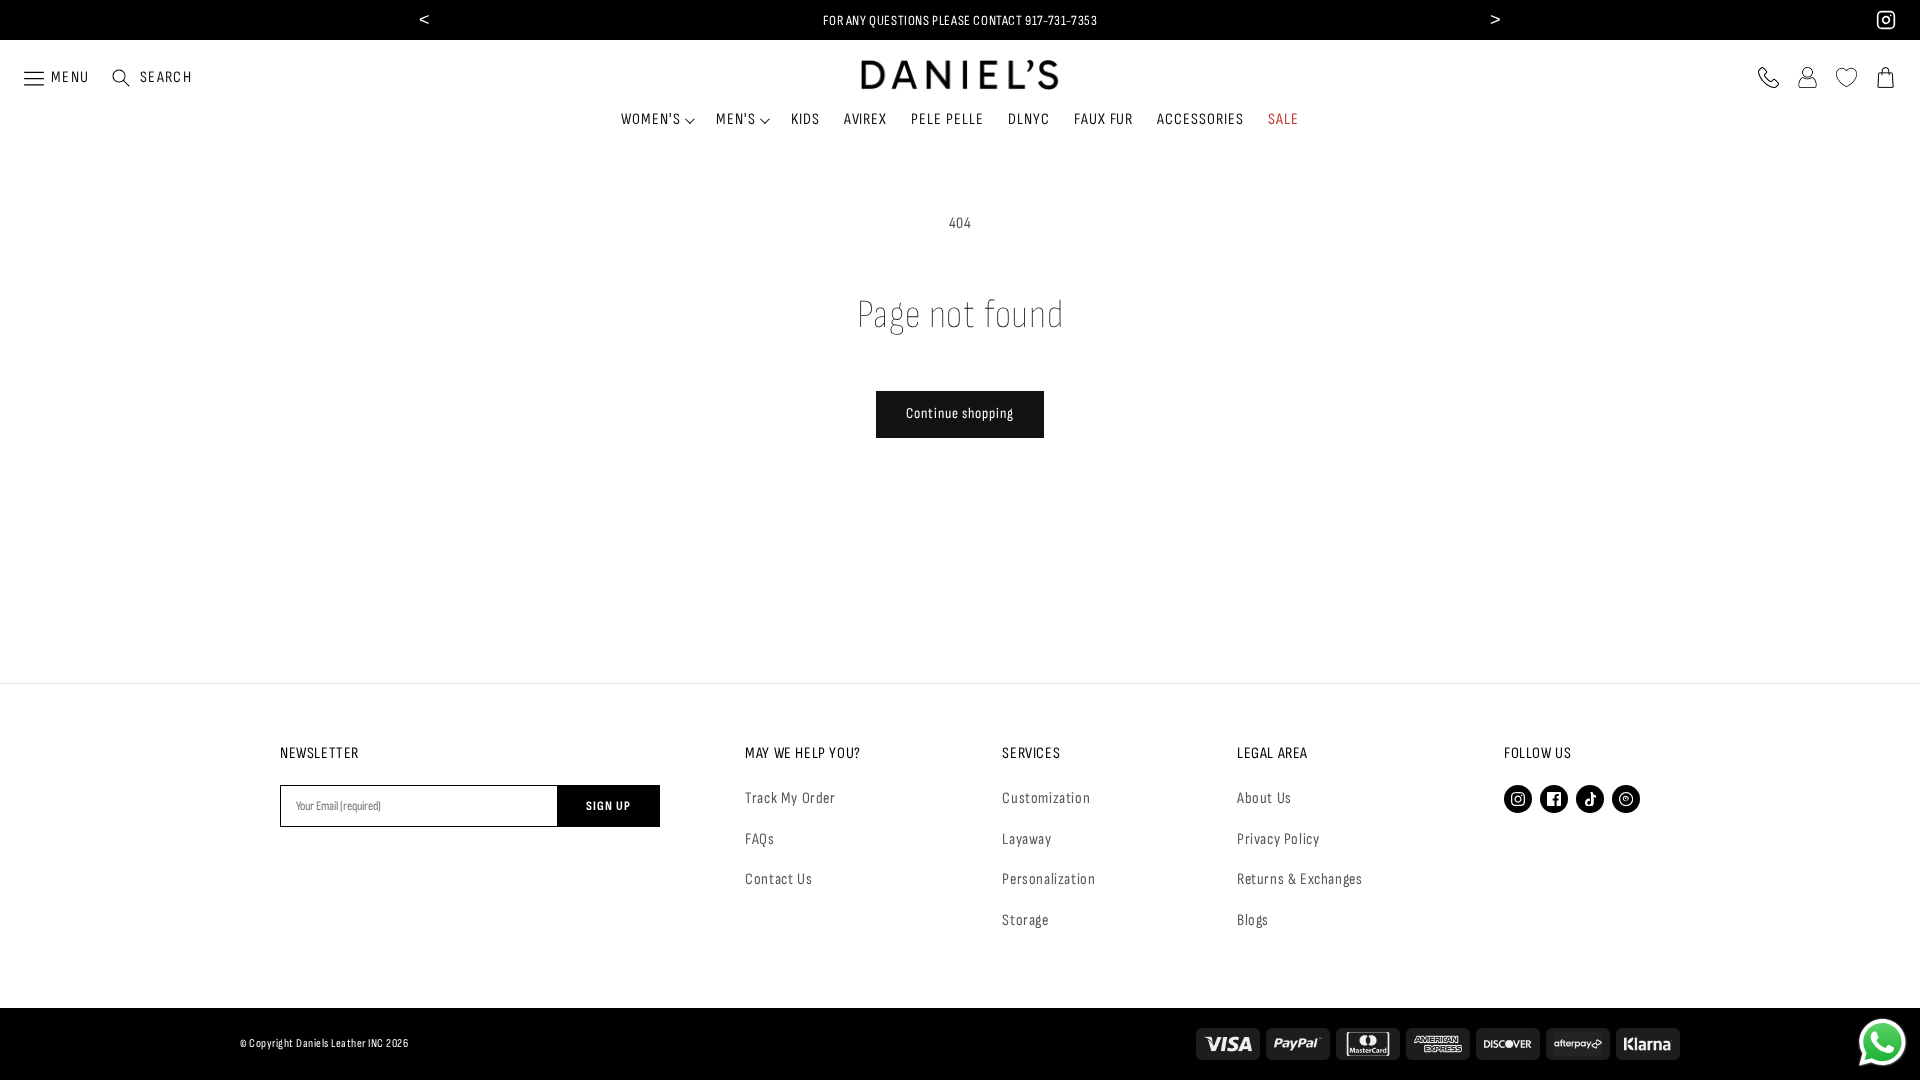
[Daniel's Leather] (960, 70)
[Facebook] (1554, 799)
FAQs (759, 839)
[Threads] (1626, 799)
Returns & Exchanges (1299, 879)
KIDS (805, 119)
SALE (1283, 119)
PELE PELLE (947, 119)
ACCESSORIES (1200, 119)
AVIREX (866, 119)
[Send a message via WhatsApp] (1882, 1042)
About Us (1264, 798)
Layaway (1026, 839)
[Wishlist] (1846, 77)
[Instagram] (1518, 799)
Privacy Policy (1278, 839)
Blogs (1253, 920)
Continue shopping (960, 413)
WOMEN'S (651, 119)
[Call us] (1768, 77)
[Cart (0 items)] (1885, 77)
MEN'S (736, 119)
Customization (1046, 798)
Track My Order (790, 798)
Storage (1025, 920)
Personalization (1048, 879)
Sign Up (608, 806)
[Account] (1807, 77)
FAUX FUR (1104, 119)
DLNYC (1029, 119)
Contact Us (778, 879)
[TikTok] (1590, 799)
